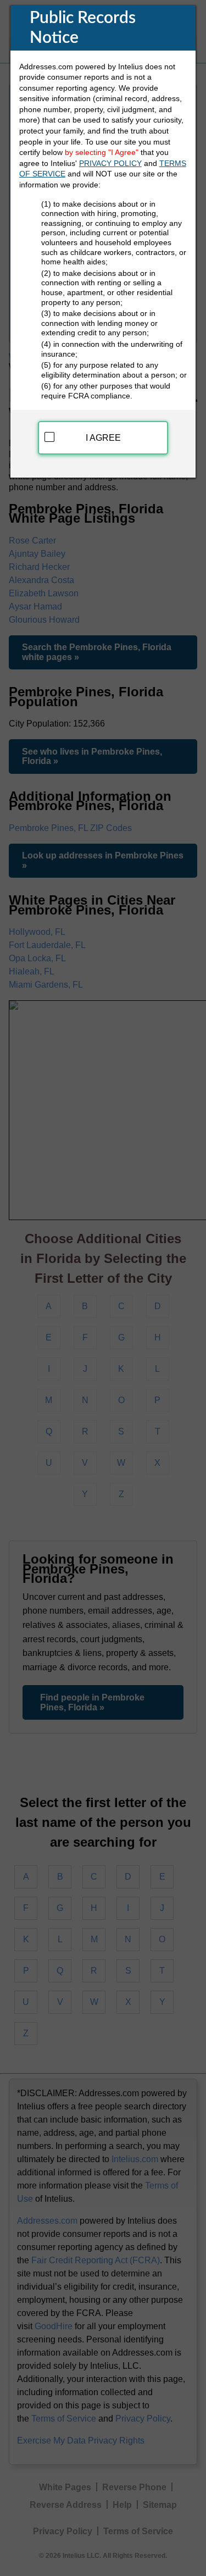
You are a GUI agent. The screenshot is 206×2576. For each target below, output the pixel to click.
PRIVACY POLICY (110, 163)
